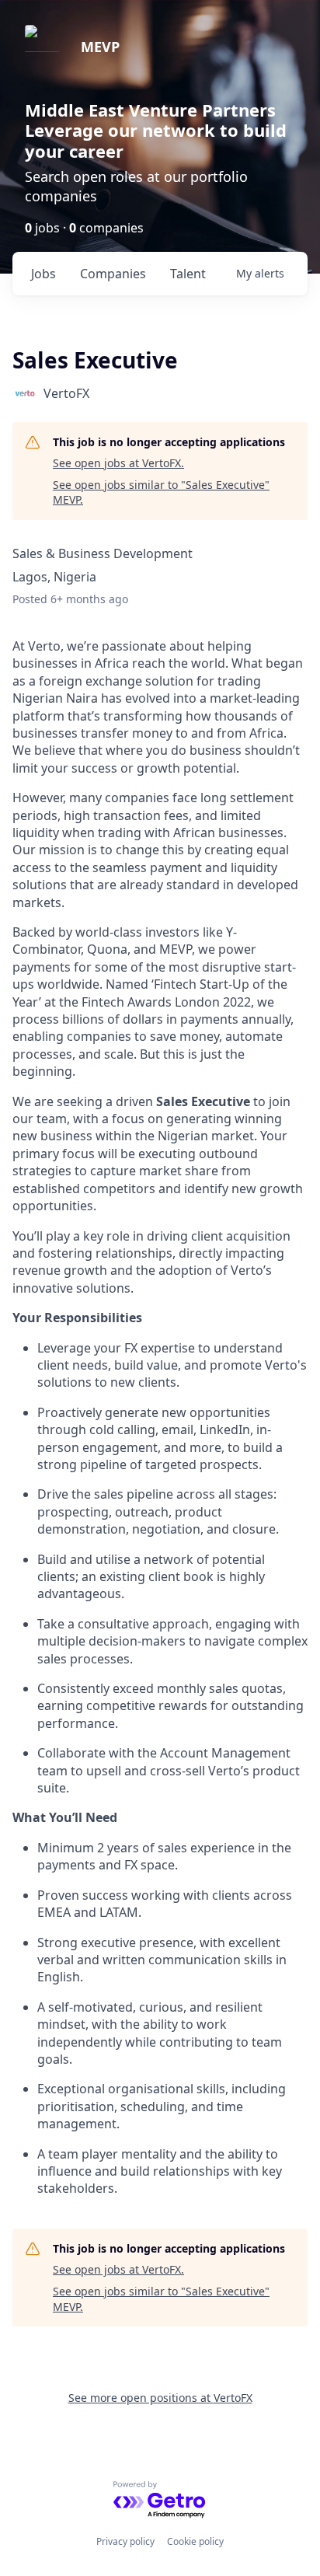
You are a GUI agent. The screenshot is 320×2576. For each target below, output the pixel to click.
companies (113, 274)
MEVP (100, 47)
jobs (43, 274)
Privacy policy (125, 2541)
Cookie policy (195, 2541)
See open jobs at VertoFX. (118, 463)
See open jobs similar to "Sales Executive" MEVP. (161, 492)
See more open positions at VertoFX (160, 2398)
